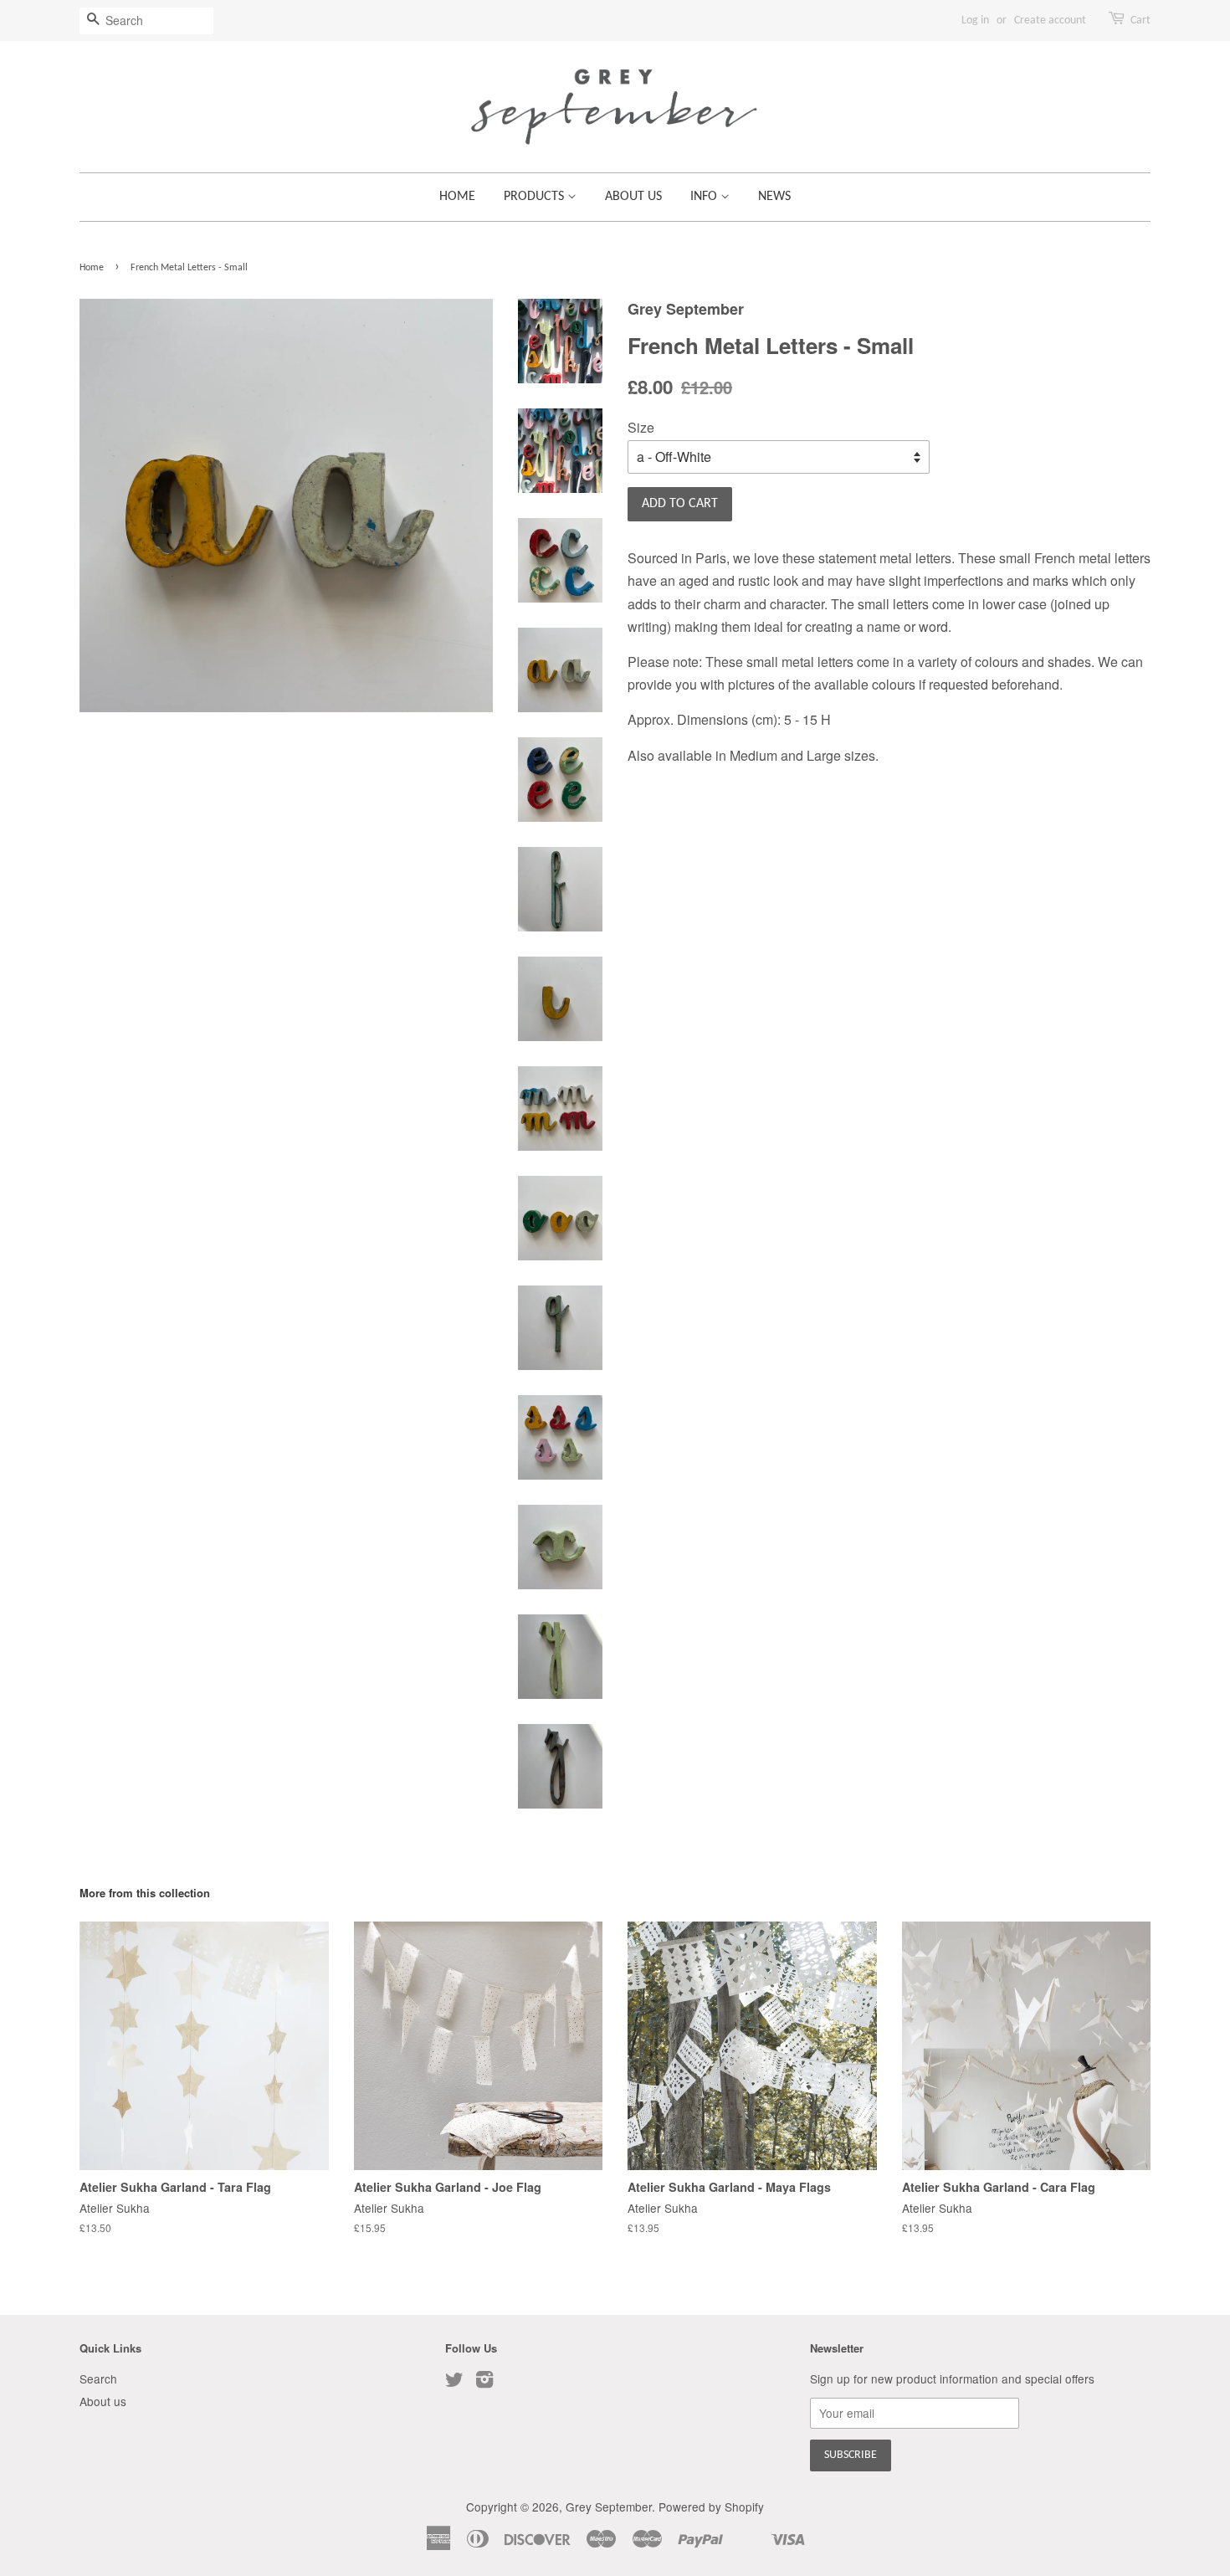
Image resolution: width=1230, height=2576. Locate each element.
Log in (975, 21)
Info (705, 197)
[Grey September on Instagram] (484, 2382)
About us (633, 197)
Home (457, 197)
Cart (1140, 21)
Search (98, 2378)
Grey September (609, 2507)
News (774, 197)
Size (641, 427)
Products (536, 197)
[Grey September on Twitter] (454, 2382)
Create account (1050, 21)
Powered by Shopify (711, 2507)
